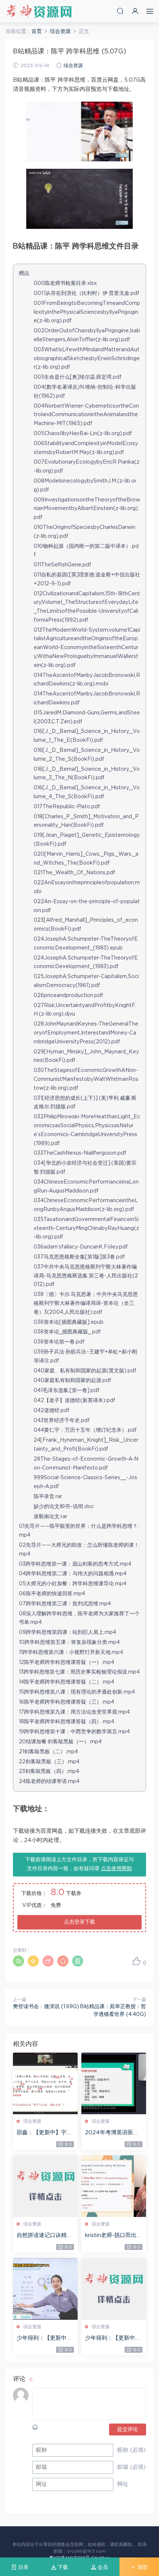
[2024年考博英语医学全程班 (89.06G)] (114, 2083)
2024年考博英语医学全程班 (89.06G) (112, 2133)
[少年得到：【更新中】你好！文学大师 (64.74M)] (114, 2289)
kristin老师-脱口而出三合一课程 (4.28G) (114, 2236)
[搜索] (120, 11)
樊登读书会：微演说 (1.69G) (46, 2007)
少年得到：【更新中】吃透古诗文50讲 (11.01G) (45, 2339)
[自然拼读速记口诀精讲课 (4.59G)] (45, 2186)
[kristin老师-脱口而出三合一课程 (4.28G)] (114, 2186)
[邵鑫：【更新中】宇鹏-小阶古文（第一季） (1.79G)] (45, 2083)
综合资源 (73, 66)
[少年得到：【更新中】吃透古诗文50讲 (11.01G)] (45, 2289)
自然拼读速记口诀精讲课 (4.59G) (44, 2236)
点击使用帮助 (116, 1869)
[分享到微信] (18, 1961)
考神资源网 (39, 11)
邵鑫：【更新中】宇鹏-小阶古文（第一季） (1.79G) (42, 2133)
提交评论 (128, 2429)
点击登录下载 (79, 1922)
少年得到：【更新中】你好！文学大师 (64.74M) (113, 2339)
